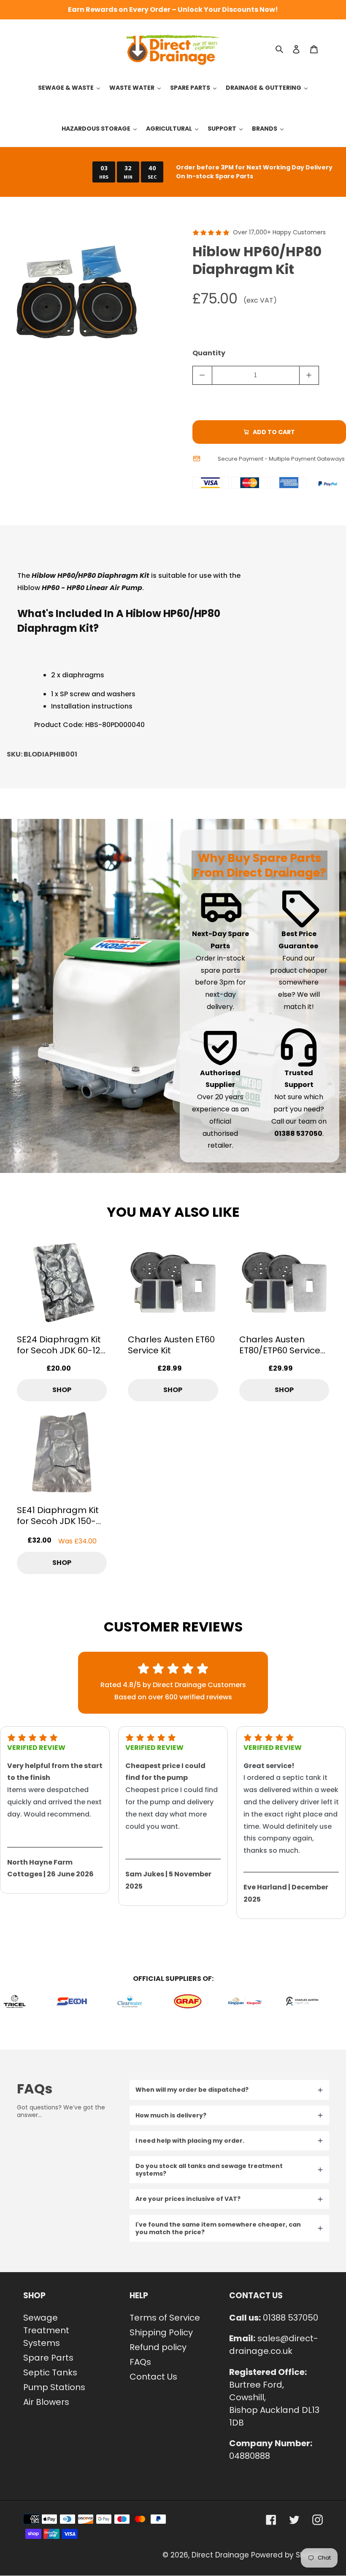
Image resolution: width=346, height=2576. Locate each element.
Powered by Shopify (287, 2555)
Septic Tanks (50, 2372)
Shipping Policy (161, 2332)
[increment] (309, 375)
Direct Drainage (220, 2555)
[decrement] (202, 375)
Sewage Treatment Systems (46, 2330)
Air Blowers (46, 2402)
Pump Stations (54, 2387)
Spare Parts (48, 2358)
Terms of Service (165, 2318)
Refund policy (158, 2347)
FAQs (140, 2362)
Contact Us (153, 2377)
